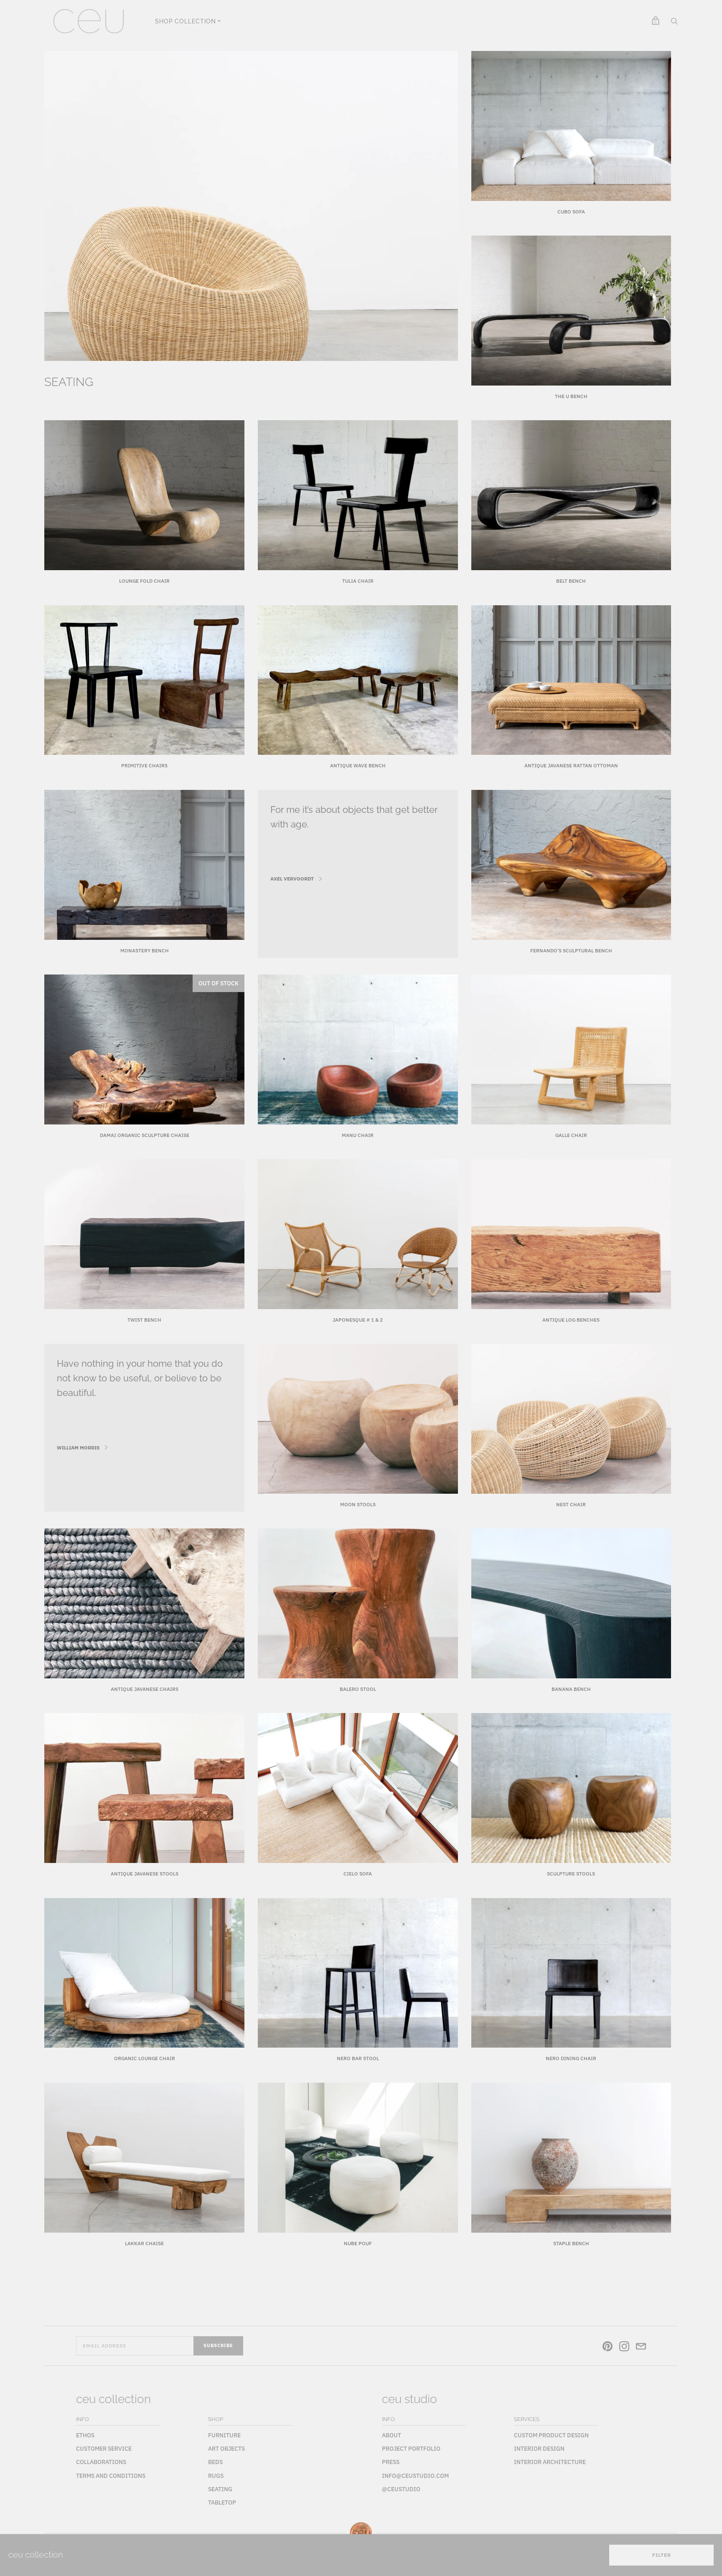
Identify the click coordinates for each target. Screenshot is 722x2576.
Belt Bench (571, 581)
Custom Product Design (551, 2435)
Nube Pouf (358, 2243)
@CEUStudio (401, 2489)
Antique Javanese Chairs (145, 1689)
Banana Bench (571, 1689)
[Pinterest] (608, 2348)
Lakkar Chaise (144, 2243)
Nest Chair (571, 1504)
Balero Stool (358, 1689)
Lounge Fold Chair (144, 581)
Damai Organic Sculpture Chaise (145, 1135)
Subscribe (218, 2345)
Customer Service (104, 2449)
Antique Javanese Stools (145, 1874)
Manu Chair (358, 1135)
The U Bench (571, 396)
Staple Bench (571, 2243)
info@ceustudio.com (415, 2476)
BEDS (215, 2462)
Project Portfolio (411, 2449)
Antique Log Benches (571, 1320)
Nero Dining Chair (571, 2058)
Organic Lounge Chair (145, 2058)
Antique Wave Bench (358, 765)
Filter (662, 2555)
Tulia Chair (358, 581)
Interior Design (539, 2449)
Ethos (85, 2435)
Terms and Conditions (111, 2476)
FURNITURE (224, 2435)
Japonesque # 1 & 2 (358, 1320)
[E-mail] (641, 2348)
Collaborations (101, 2462)
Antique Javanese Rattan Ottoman (571, 765)
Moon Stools (358, 1504)
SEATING (220, 2489)
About (392, 2435)
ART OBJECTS (226, 2449)
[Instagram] (624, 2348)
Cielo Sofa (358, 1874)
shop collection (185, 21)
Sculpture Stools (571, 1874)
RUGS (216, 2476)
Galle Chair (571, 1135)
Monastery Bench (145, 950)
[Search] (674, 23)
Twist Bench (144, 1320)
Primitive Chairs (144, 765)
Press (391, 2462)
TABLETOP (222, 2502)
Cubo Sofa (571, 212)
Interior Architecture (550, 2462)
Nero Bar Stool (358, 2058)
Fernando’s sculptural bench (571, 950)
